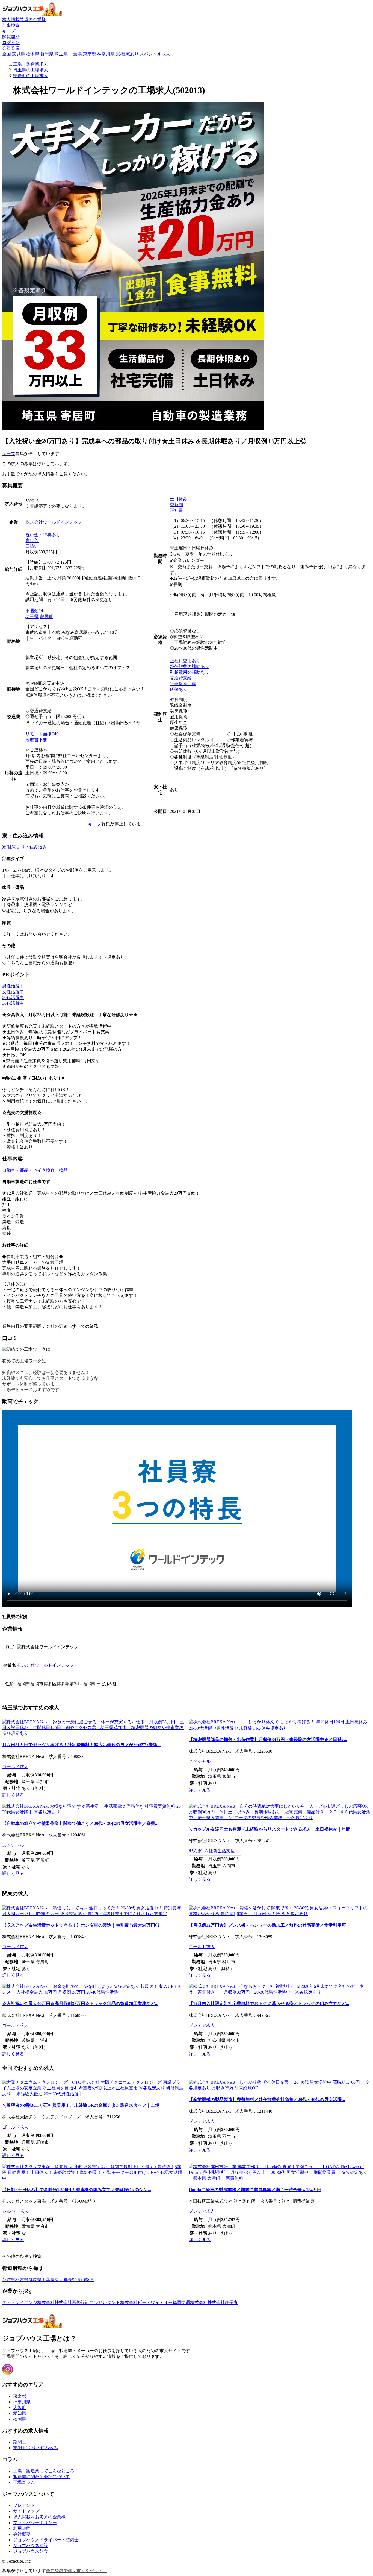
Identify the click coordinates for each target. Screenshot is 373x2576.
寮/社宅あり (127, 54)
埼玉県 (61, 54)
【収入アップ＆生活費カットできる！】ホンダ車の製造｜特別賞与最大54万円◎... (82, 1925)
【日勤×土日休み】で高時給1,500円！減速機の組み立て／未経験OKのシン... (77, 2190)
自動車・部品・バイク (24, 1170)
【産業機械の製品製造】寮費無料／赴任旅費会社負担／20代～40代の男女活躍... (267, 2099)
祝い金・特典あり (43, 535)
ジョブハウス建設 (31, 2546)
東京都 (90, 54)
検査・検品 (57, 1170)
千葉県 (75, 54)
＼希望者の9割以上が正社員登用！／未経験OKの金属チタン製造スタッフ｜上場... (82, 2105)
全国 (7, 54)
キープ (9, 454)
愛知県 (20, 2413)
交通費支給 (181, 678)
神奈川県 (106, 54)
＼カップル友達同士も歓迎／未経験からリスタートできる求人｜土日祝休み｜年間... (271, 1829)
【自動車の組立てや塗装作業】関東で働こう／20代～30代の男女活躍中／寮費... (80, 1823)
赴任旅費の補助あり (190, 666)
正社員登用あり (185, 661)
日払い (32, 546)
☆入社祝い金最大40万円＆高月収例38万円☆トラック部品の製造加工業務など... (80, 2004)
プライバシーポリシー (35, 2523)
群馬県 (47, 54)
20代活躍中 (13, 997)
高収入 (32, 540)
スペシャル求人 (155, 54)
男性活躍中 (13, 986)
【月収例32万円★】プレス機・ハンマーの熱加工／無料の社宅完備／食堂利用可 (267, 1925)
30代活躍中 (13, 1003)
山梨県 (87, 2280)
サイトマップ (26, 2511)
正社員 (176, 510)
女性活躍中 (13, 992)
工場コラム (24, 2482)
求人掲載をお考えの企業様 (39, 2517)
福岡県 (20, 2419)
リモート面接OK (42, 734)
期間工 (20, 2442)
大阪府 (20, 2408)
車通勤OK (35, 611)
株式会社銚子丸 (223, 2303)
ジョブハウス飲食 (31, 2551)
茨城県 (19, 54)
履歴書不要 (36, 740)
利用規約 (22, 2528)
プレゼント (24, 2505)
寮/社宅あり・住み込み (25, 847)
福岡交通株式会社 (190, 2303)
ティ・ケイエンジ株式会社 (28, 2303)
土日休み (179, 499)
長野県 (74, 2280)
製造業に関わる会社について (42, 2477)
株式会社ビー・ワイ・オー (146, 2303)
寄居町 (46, 616)
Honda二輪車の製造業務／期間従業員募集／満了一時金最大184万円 (255, 2190)
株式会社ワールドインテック (54, 522)
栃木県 (33, 54)
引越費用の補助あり (190, 672)
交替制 (176, 505)
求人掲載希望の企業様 (24, 20)
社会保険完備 (183, 684)
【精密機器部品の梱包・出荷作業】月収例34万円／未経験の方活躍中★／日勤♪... (268, 1740)
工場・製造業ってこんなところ (44, 2471)
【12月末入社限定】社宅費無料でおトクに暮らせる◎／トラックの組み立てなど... (269, 2004)
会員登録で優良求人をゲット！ (76, 2571)
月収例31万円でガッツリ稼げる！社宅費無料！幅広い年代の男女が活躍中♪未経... (81, 1745)
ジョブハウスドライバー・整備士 (46, 2540)
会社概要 (22, 2534)
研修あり (179, 689)
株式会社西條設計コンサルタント (87, 2303)
